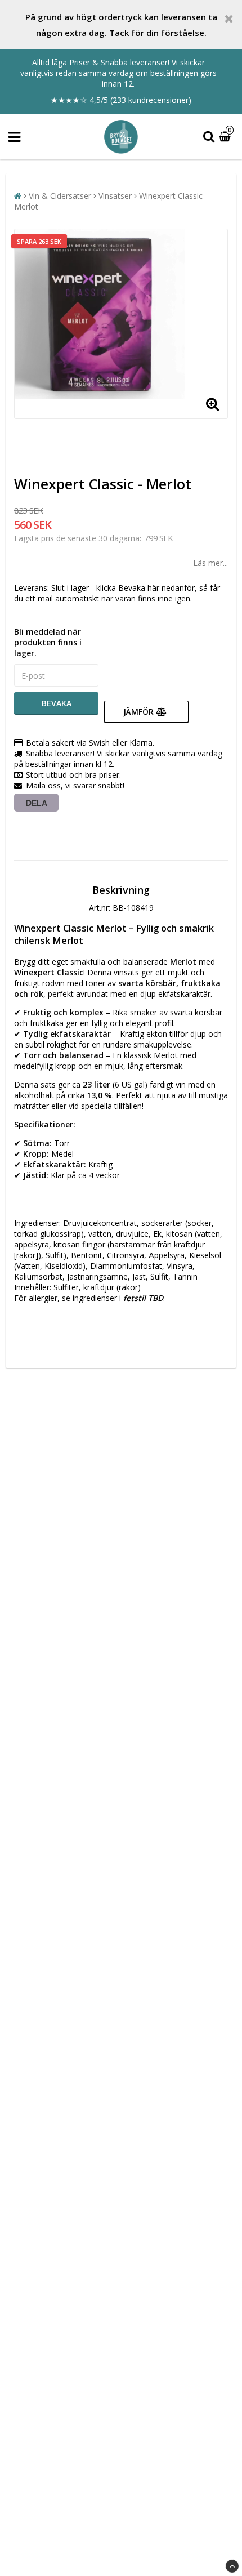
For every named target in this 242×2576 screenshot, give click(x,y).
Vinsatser (115, 196)
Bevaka (57, 703)
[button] (226, 137)
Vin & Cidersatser (60, 196)
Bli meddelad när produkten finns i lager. (48, 642)
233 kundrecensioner (151, 100)
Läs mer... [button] (210, 563)
